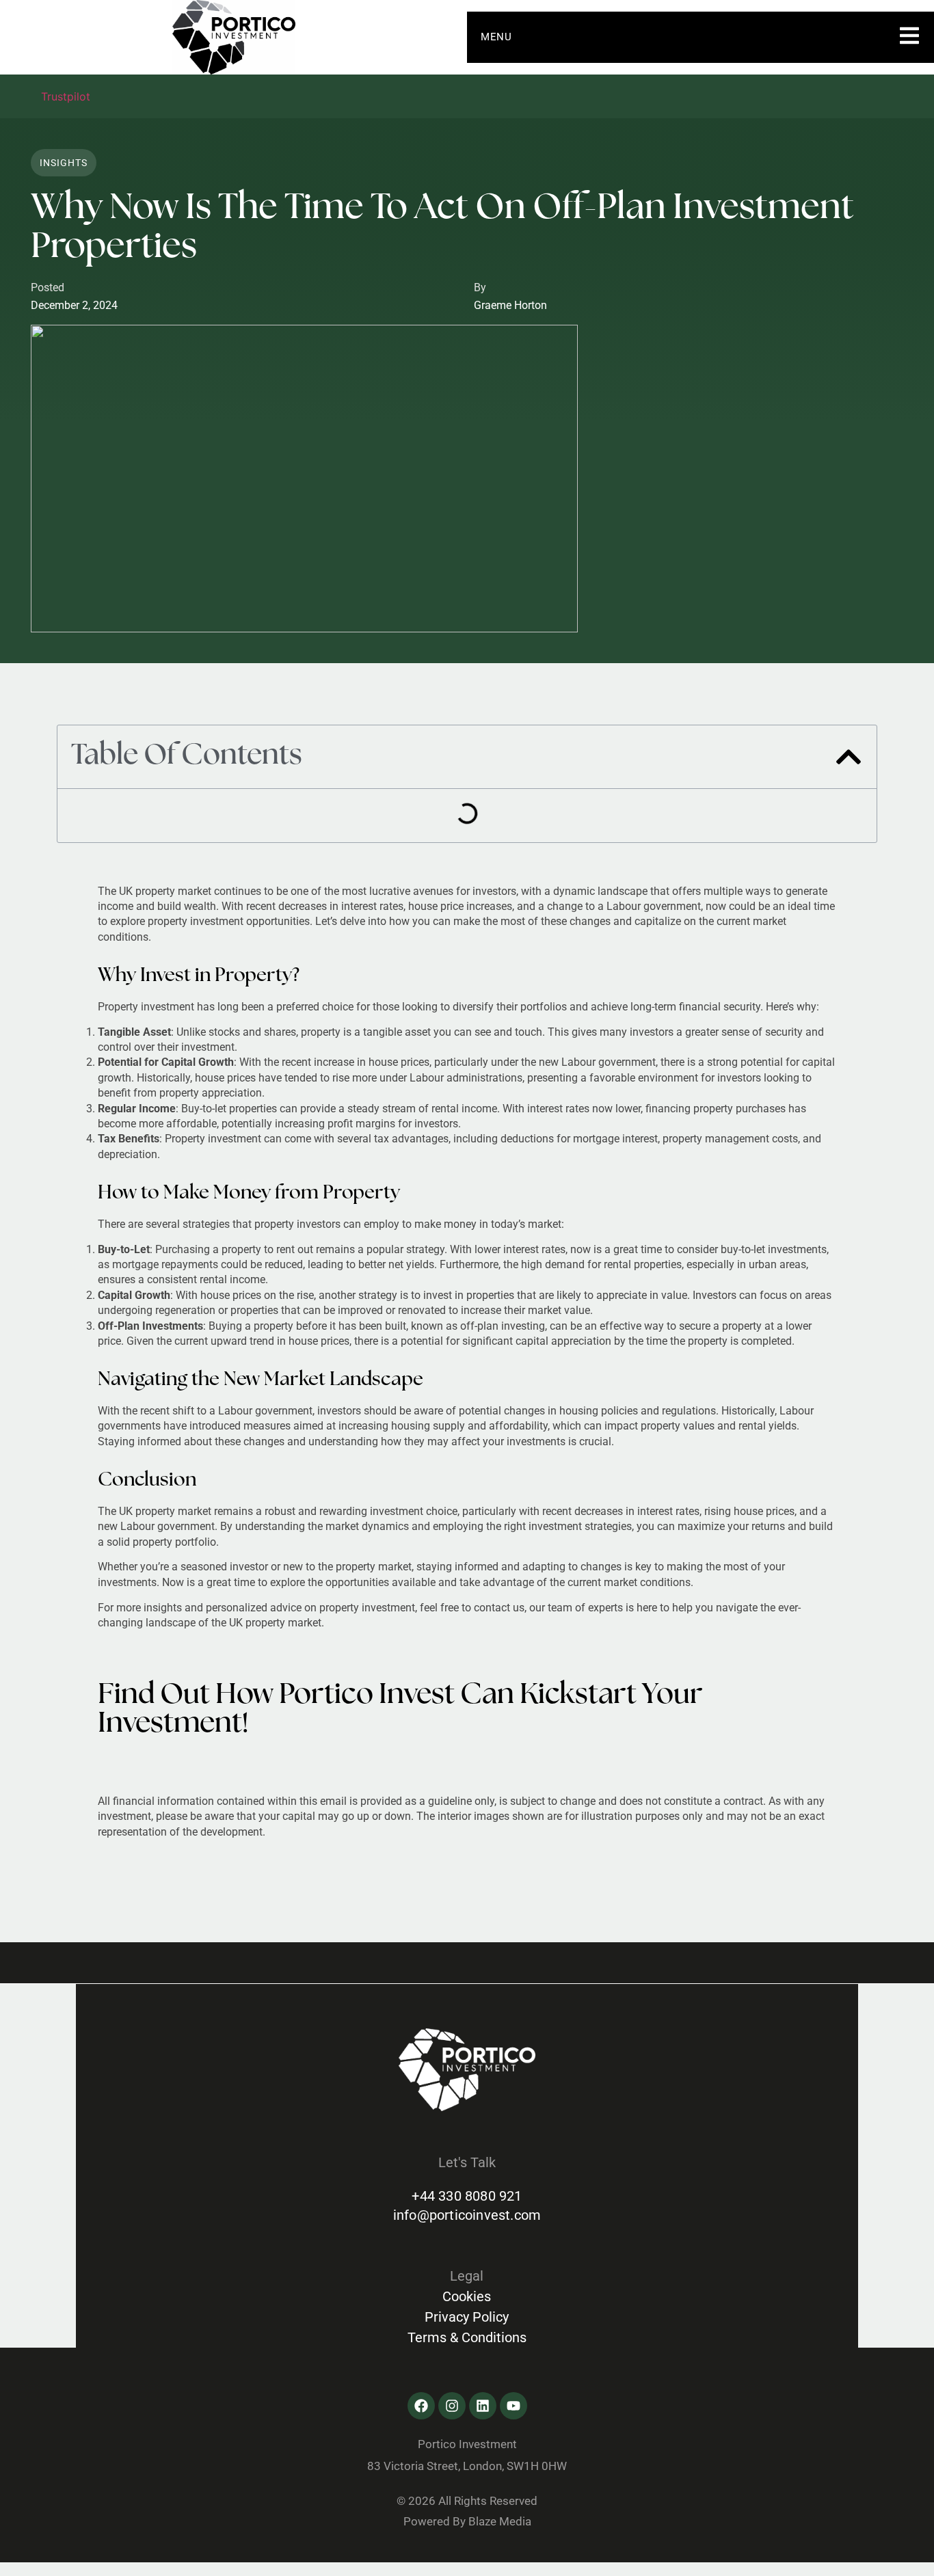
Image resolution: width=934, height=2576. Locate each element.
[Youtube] (513, 2406)
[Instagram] (452, 2406)
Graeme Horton (510, 305)
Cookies (467, 2296)
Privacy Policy (467, 2317)
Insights (64, 163)
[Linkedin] (483, 2406)
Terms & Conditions (467, 2337)
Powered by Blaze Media (467, 2521)
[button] (849, 757)
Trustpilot (66, 96)
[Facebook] (421, 2406)
